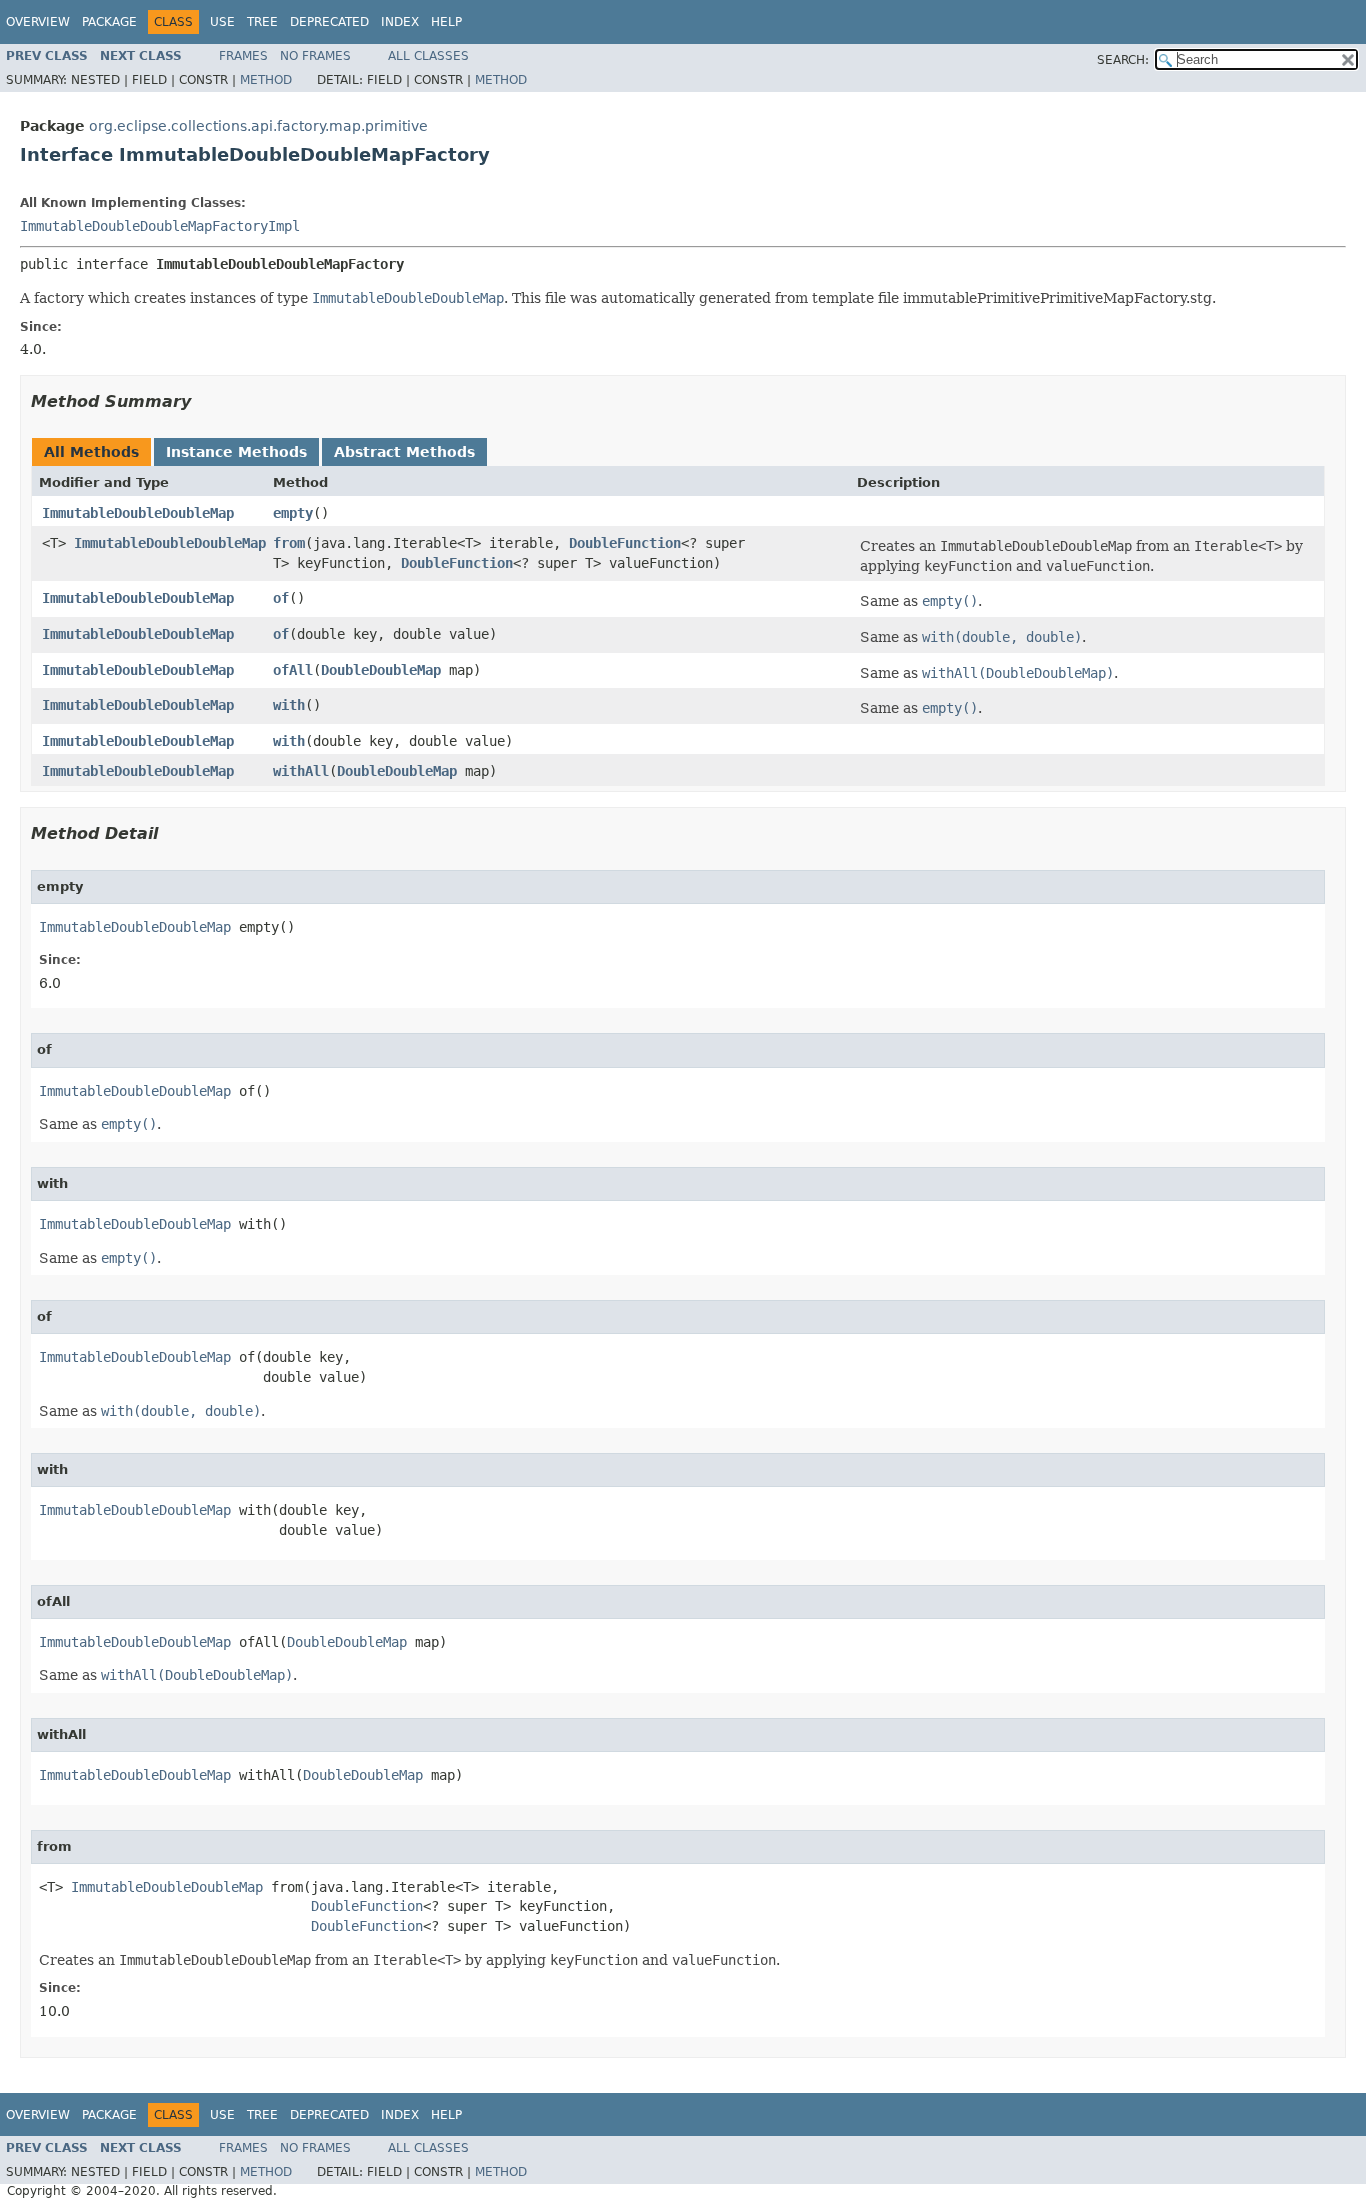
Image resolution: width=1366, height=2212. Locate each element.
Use (222, 22)
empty (293, 513)
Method (266, 80)
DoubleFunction (625, 543)
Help (446, 22)
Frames (243, 56)
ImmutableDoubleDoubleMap (138, 513)
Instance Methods (236, 452)
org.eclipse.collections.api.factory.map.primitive (258, 126)
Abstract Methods (404, 452)
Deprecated (329, 22)
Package (109, 22)
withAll (301, 771)
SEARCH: (1123, 60)
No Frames (315, 56)
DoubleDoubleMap (381, 670)
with (289, 705)
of (281, 598)
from (289, 543)
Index (400, 22)
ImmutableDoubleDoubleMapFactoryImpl (160, 226)
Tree (262, 22)
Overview (38, 22)
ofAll (293, 670)
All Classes (428, 56)
